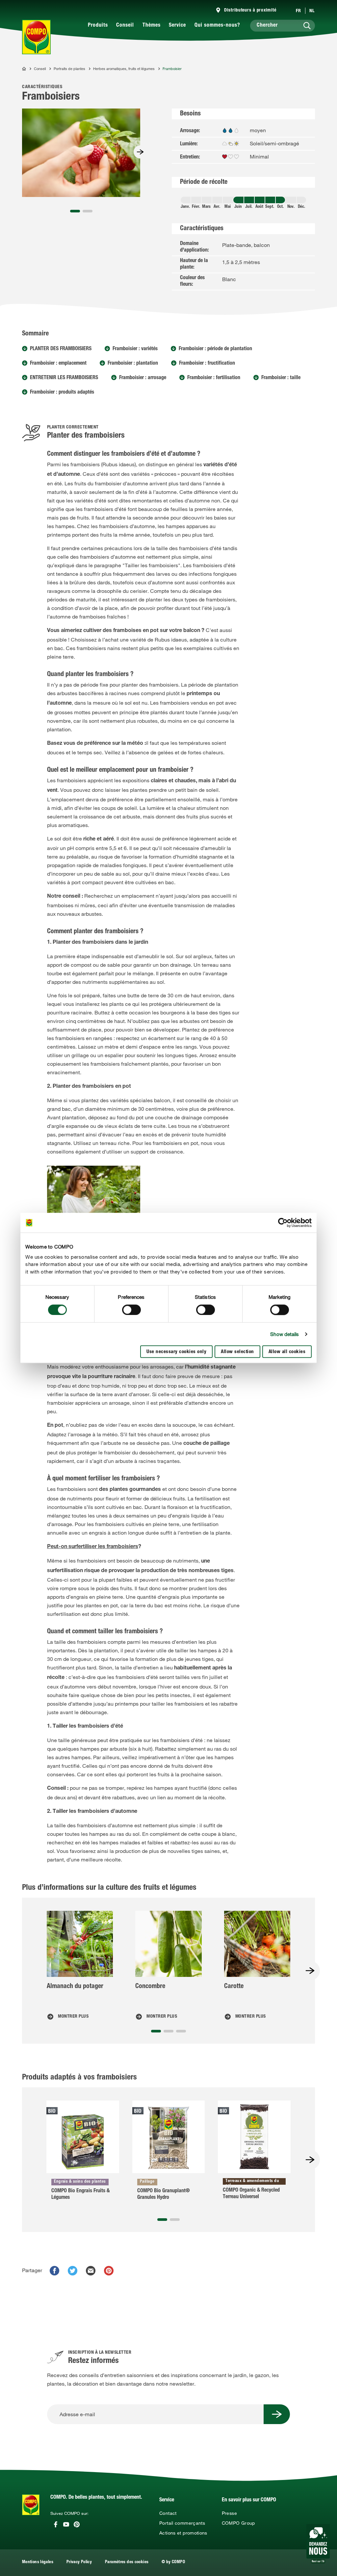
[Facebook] (56, 2524)
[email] (91, 2271)
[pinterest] (109, 2271)
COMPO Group (238, 2523)
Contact (168, 2513)
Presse (229, 2513)
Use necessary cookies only (176, 1352)
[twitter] (73, 2271)
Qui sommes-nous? (217, 26)
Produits (98, 26)
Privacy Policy (79, 2562)
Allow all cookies (287, 1352)
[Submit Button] (277, 2414)
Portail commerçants (182, 2523)
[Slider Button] (140, 152)
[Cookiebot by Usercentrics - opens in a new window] (283, 1223)
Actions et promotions (183, 2533)
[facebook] (54, 2271)
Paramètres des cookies (127, 2562)
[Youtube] (66, 2524)
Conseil (125, 26)
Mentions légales (38, 2562)
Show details (285, 1334)
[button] (75, 211)
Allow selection (237, 1352)
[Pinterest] (77, 2524)
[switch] (131, 1310)
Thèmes (152, 26)
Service (177, 26)
